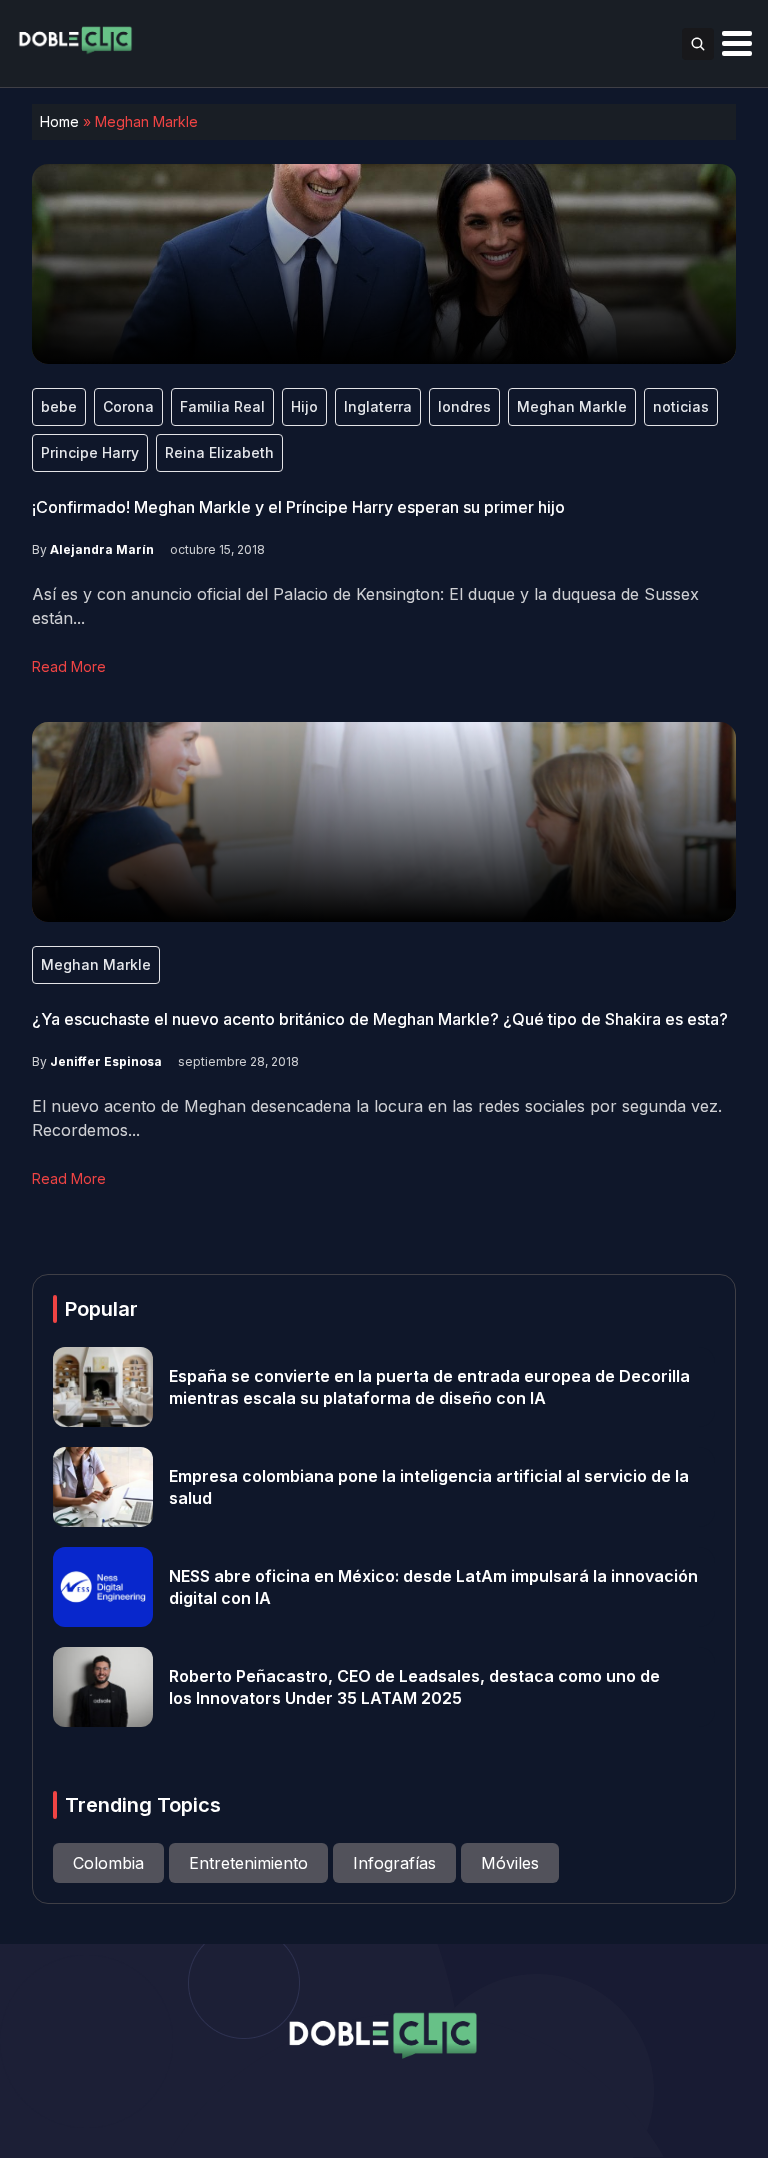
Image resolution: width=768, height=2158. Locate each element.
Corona (128, 406)
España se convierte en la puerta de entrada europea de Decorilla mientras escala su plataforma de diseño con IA (429, 1387)
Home (59, 121)
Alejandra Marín (102, 549)
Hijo (304, 406)
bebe (59, 406)
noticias (681, 406)
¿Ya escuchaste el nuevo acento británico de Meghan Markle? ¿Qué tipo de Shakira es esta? (380, 1019)
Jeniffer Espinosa (106, 1061)
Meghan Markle (572, 406)
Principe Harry (90, 452)
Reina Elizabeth (219, 452)
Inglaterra (378, 406)
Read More (69, 666)
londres (464, 406)
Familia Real (222, 406)
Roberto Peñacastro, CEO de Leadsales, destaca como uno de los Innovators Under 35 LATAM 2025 (414, 1687)
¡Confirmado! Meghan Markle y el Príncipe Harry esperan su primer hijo (298, 507)
